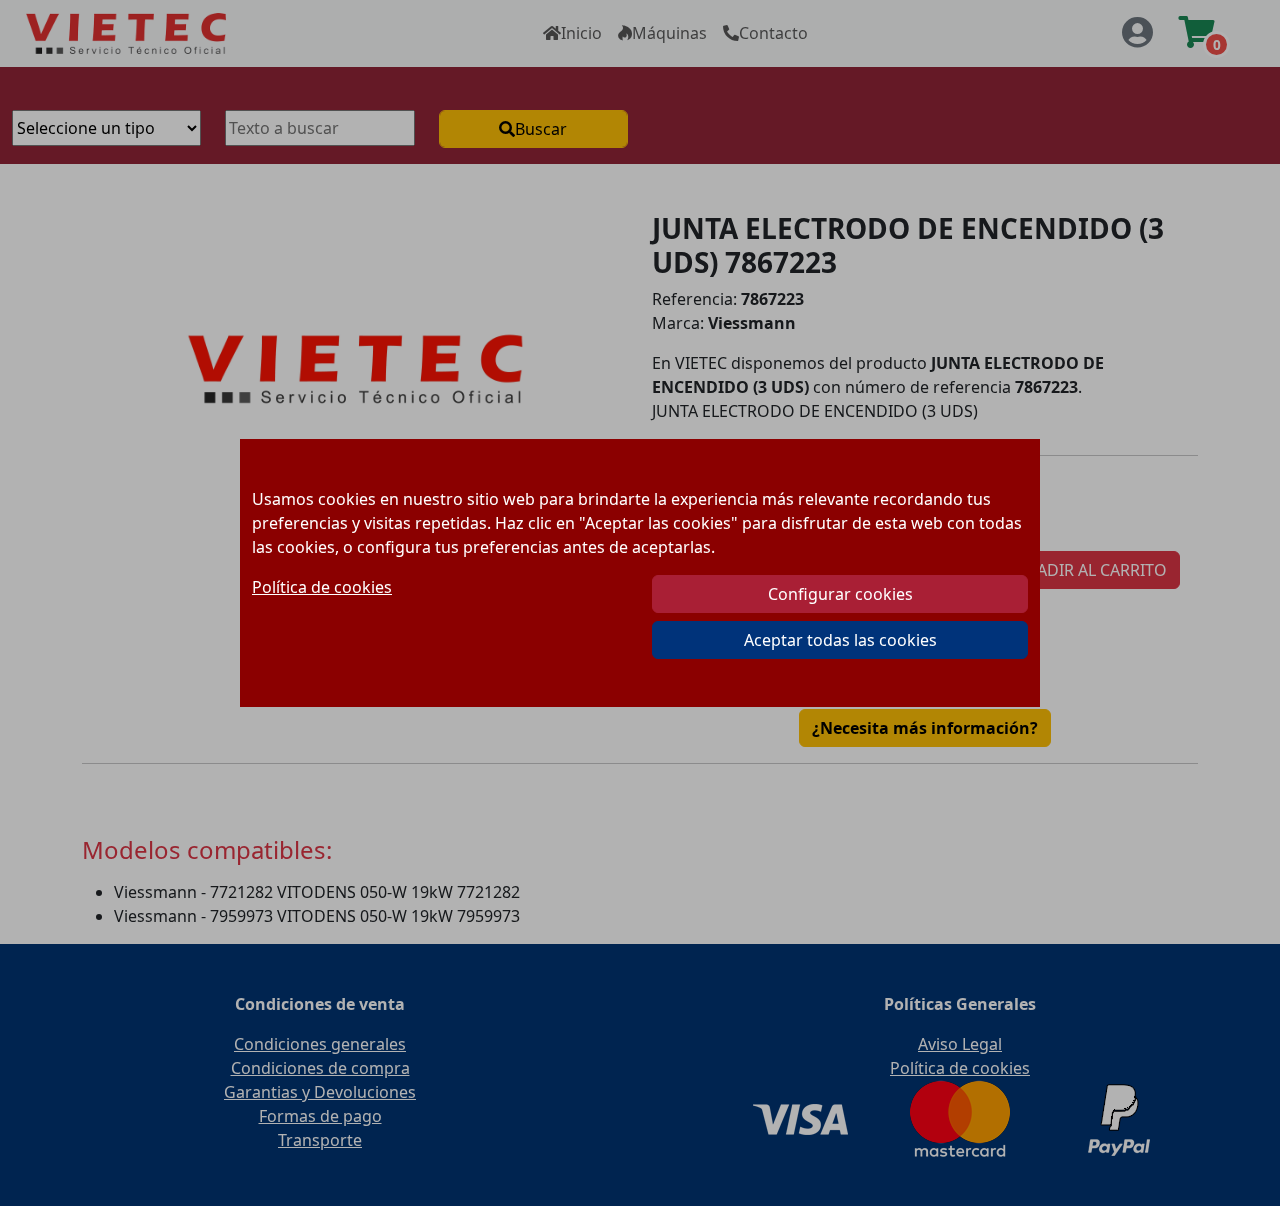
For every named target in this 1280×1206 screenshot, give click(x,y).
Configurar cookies (840, 594)
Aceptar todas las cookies (840, 640)
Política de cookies (322, 587)
